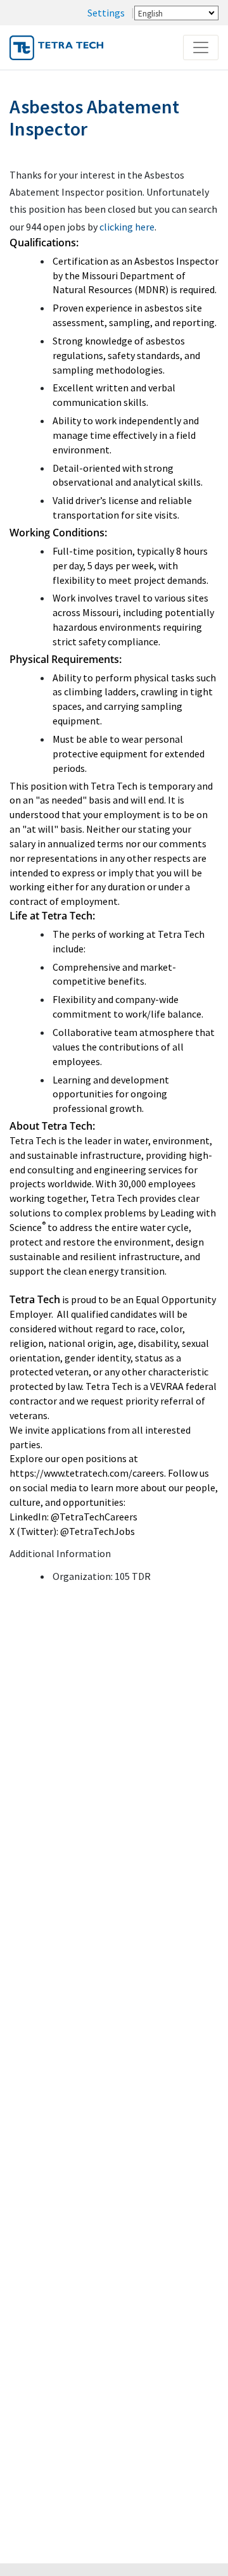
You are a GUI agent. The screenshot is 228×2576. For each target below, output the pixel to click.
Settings (106, 13)
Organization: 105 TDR (102, 1576)
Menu (203, 47)
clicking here (127, 227)
